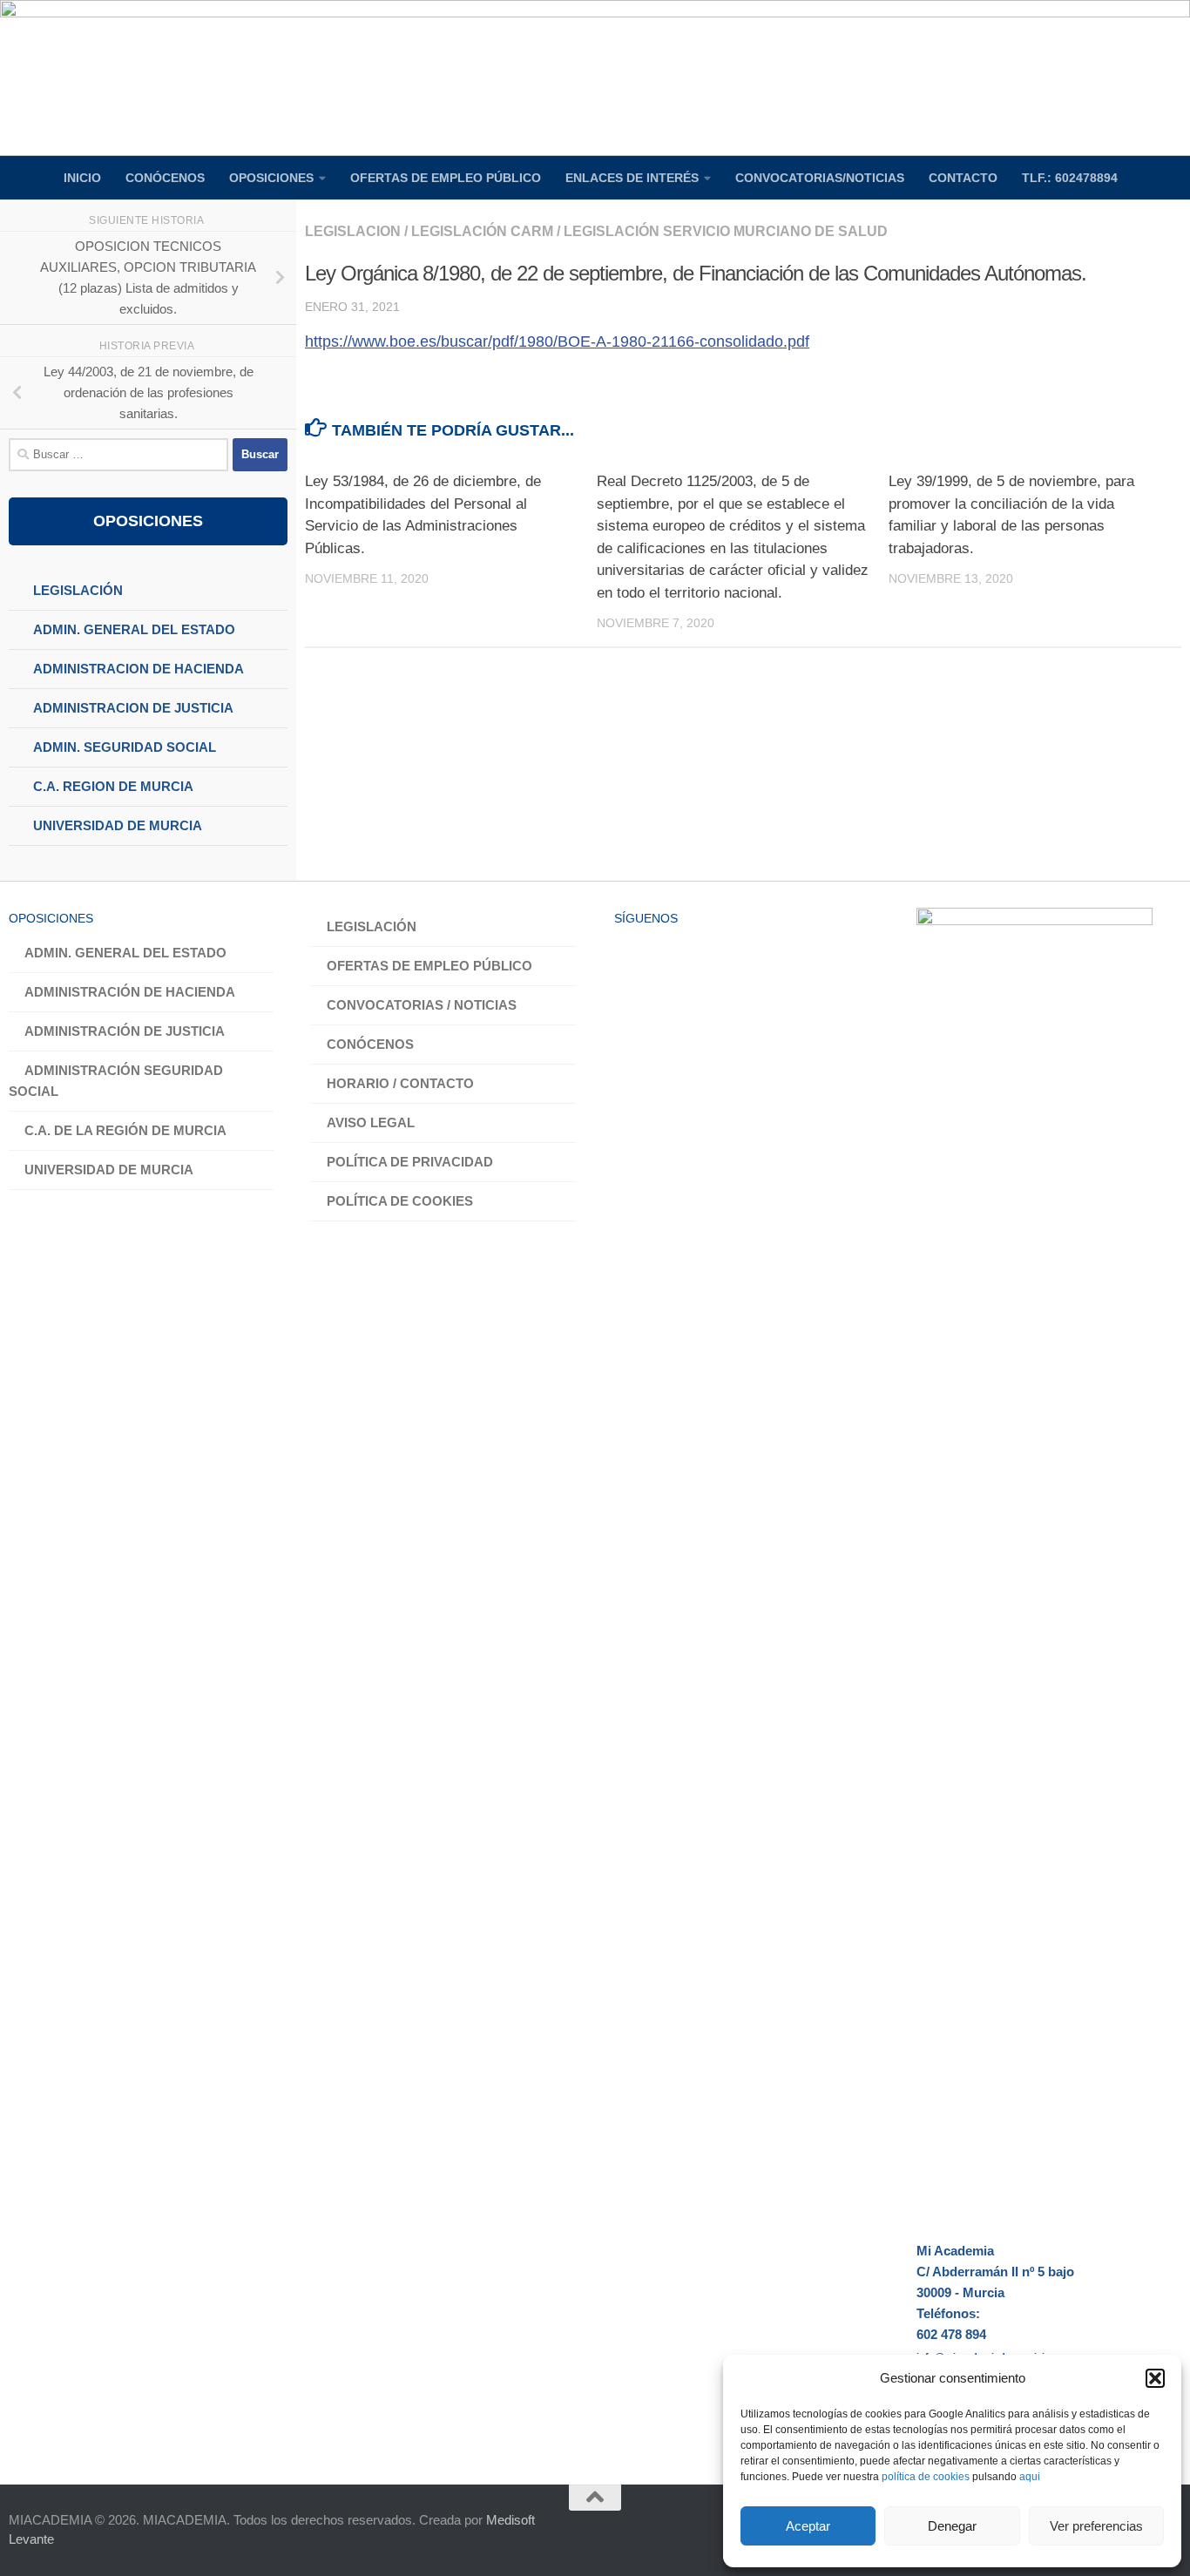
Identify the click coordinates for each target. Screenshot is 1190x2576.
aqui (1030, 2477)
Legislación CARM (482, 231)
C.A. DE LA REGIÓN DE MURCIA (125, 1130)
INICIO (82, 178)
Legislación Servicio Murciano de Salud (726, 231)
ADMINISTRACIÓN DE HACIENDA (130, 992)
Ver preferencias (1096, 2526)
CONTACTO (963, 178)
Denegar (952, 2526)
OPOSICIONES (271, 178)
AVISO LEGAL (371, 1122)
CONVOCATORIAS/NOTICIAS (820, 178)
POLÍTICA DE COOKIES (400, 1201)
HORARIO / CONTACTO (400, 1083)
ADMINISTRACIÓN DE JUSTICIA (125, 1031)
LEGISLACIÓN (372, 926)
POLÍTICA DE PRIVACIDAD (410, 1162)
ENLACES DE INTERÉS (632, 178)
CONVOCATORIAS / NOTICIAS (422, 1005)
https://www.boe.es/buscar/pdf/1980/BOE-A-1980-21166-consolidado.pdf (557, 341)
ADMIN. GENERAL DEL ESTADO (125, 953)
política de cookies (926, 2477)
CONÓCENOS (165, 178)
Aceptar (808, 2526)
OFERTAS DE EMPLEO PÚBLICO (446, 178)
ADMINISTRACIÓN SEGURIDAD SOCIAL (116, 1081)
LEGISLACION (353, 231)
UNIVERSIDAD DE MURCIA (109, 1170)
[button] (1155, 2378)
